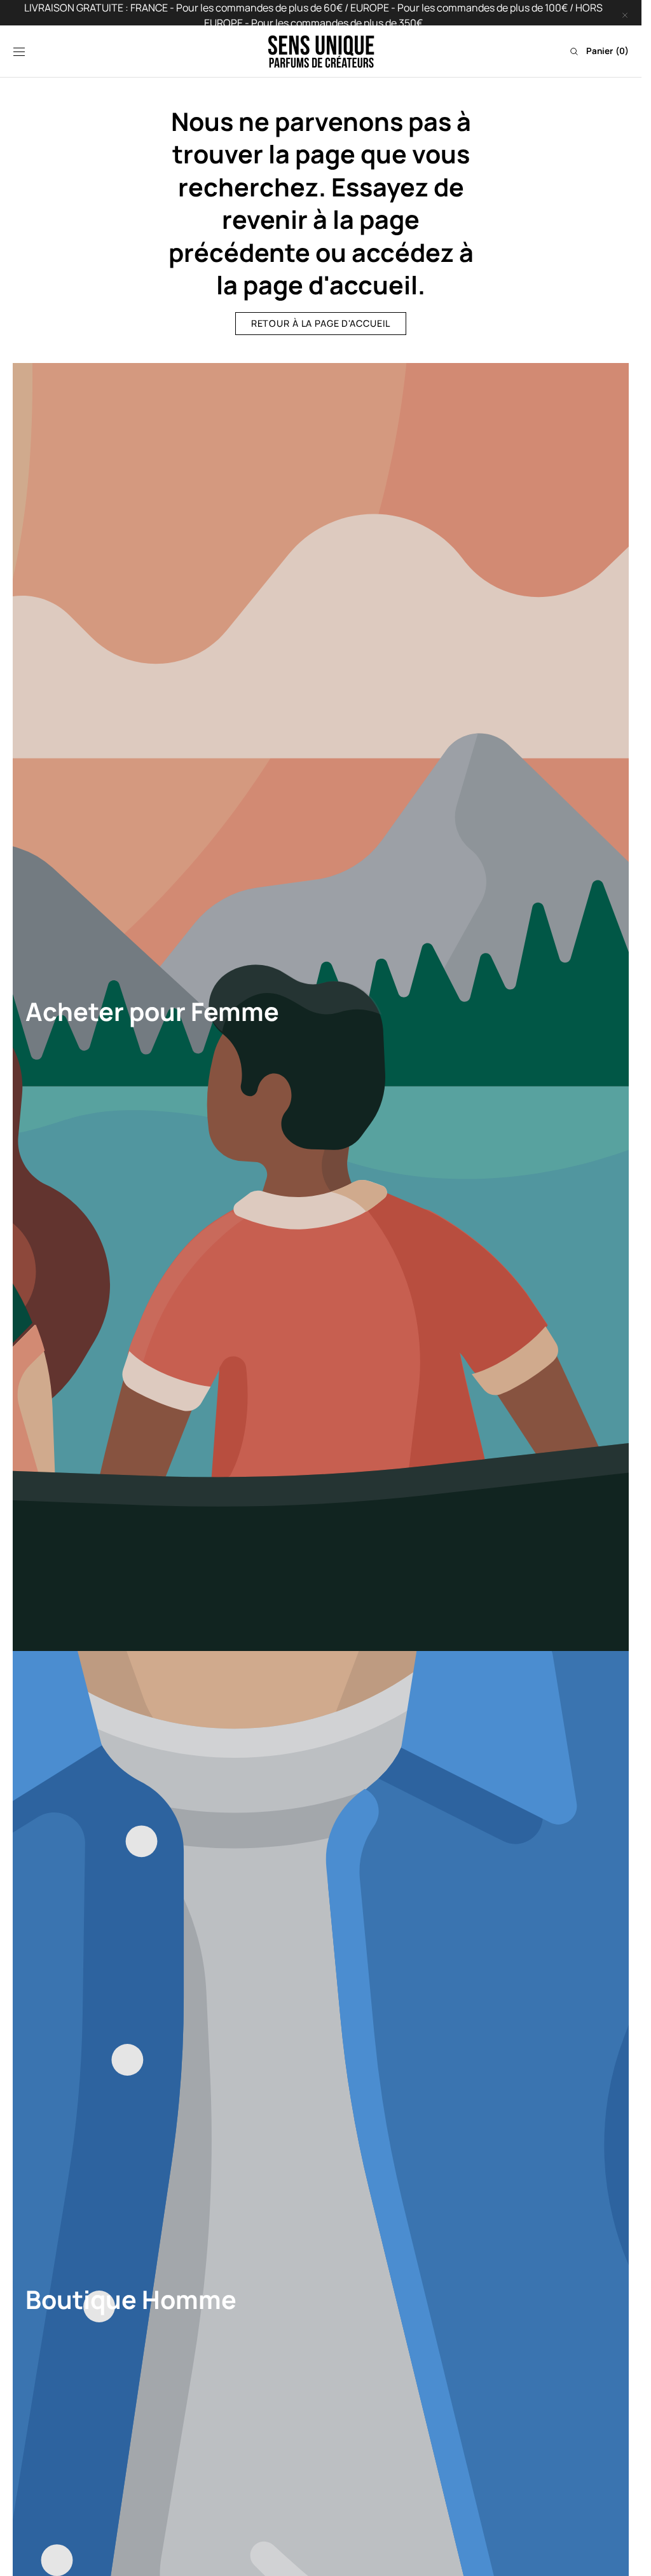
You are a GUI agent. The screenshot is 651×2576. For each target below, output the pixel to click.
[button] (19, 51)
